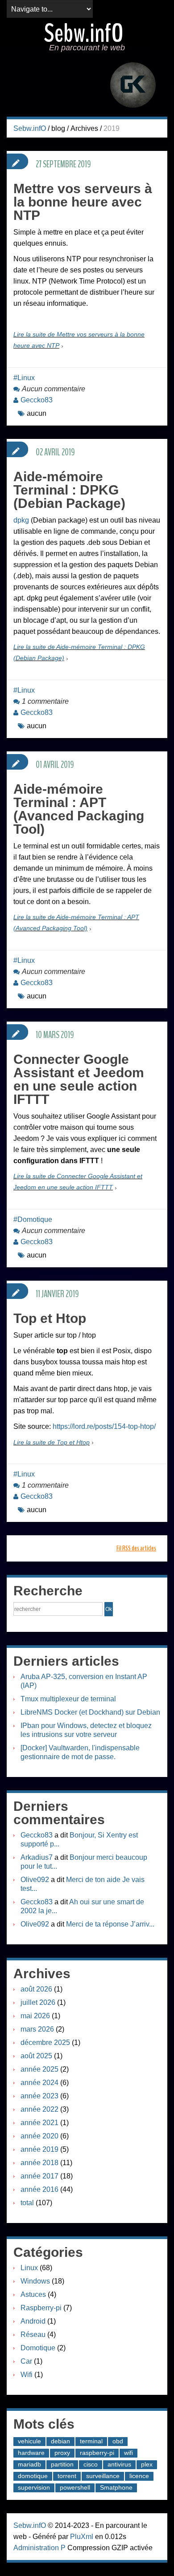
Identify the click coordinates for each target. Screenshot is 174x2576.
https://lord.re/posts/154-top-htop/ (104, 1426)
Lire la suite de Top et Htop (52, 1442)
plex (147, 2464)
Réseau (33, 2335)
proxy (62, 2453)
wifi (128, 2453)
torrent (67, 2476)
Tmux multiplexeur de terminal (68, 1699)
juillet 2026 (38, 2002)
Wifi (27, 2375)
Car (26, 2361)
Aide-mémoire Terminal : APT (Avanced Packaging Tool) (79, 809)
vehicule (29, 2441)
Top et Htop (50, 1318)
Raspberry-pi (41, 2308)
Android (33, 2321)
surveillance (103, 2476)
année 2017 (39, 2176)
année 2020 (39, 2136)
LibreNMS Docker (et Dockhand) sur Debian (90, 1712)
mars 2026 (37, 2029)
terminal (91, 2441)
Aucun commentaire (54, 389)
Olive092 (35, 1880)
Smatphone (116, 2487)
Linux (26, 378)
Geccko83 (37, 400)
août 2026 (36, 1989)
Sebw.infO (84, 33)
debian (60, 2441)
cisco (91, 2464)
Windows (35, 2281)
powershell (75, 2487)
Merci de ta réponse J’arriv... (110, 1924)
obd (118, 2441)
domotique (33, 2476)
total (28, 2203)
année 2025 (39, 2069)
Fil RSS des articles (136, 1548)
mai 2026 (35, 2016)
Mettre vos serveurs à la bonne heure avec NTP (83, 202)
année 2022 (39, 2109)
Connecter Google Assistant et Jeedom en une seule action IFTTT (79, 1079)
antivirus (119, 2464)
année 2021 (39, 2123)
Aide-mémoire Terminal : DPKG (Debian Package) (69, 490)
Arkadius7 (37, 1857)
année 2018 (39, 2163)
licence (139, 2476)
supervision (34, 2487)
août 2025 (36, 2056)
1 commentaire (45, 701)
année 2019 (39, 2149)
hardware (31, 2453)
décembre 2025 (45, 2043)
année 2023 (39, 2096)
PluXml (82, 2537)
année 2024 (39, 2083)
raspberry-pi (97, 2453)
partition (62, 2464)
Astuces (33, 2294)
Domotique (35, 1219)
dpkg (21, 520)
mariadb (29, 2464)
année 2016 (39, 2189)
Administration (36, 2548)
